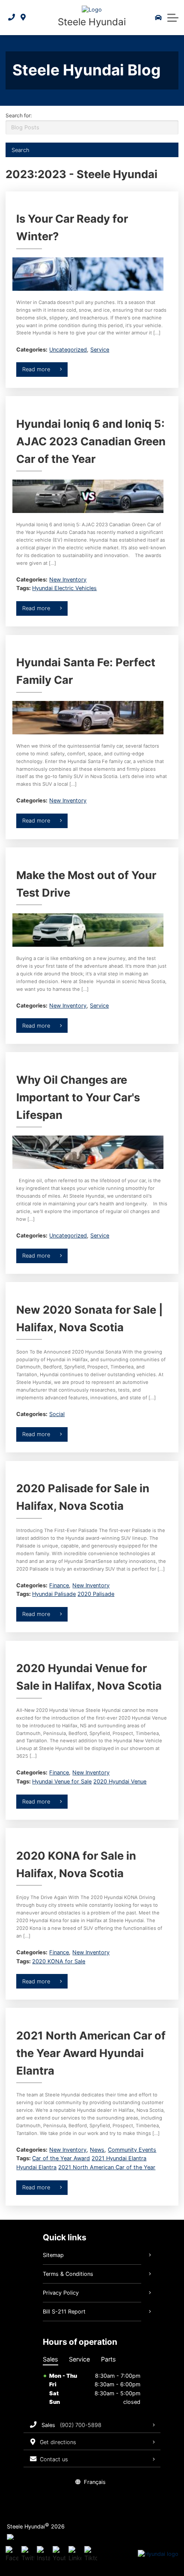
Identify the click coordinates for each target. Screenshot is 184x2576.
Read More (36, 369)
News (97, 2150)
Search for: (19, 115)
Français (95, 2482)
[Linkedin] (75, 2554)
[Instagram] (43, 2554)
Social (57, 1414)
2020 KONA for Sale (59, 1961)
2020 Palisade (96, 1594)
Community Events (132, 2150)
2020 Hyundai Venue (120, 1781)
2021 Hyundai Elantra (119, 2158)
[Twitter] (28, 2554)
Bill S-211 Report (64, 2312)
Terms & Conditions (68, 2274)
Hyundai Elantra (36, 2167)
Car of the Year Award (61, 2158)
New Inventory (68, 580)
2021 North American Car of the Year (107, 2167)
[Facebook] (12, 2554)
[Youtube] (59, 2554)
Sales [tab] (50, 2359)
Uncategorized (68, 350)
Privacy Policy (61, 2293)
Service (100, 350)
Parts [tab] (108, 2359)
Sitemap (53, 2255)
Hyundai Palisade (54, 1594)
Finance (59, 1585)
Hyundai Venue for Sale (62, 1781)
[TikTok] (91, 2554)
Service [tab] (79, 2359)
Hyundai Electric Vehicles (64, 588)
